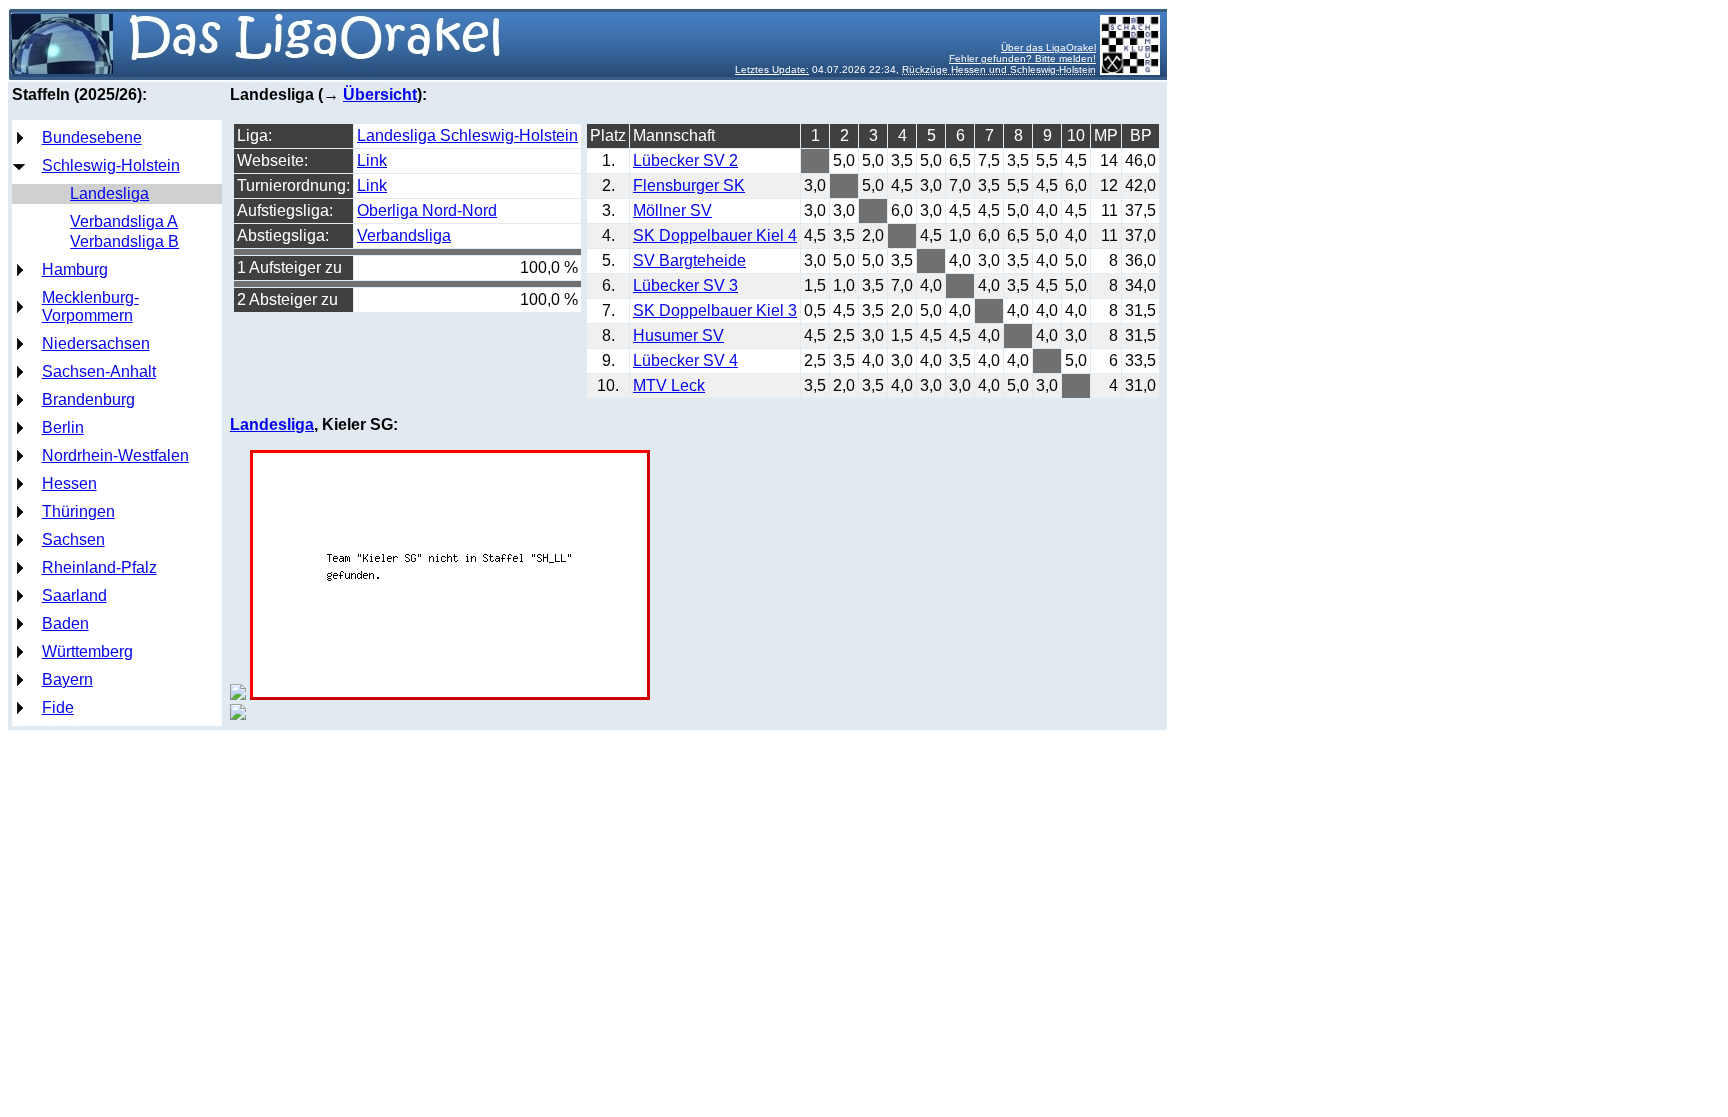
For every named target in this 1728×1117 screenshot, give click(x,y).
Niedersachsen (96, 343)
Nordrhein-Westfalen (115, 455)
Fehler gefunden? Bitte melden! (1022, 58)
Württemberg (87, 651)
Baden (65, 623)
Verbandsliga (404, 235)
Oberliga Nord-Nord (427, 210)
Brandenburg (88, 399)
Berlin (63, 427)
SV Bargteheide (689, 260)
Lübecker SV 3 (685, 285)
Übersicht (380, 94)
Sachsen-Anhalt (99, 371)
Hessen (69, 483)
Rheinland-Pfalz (99, 567)
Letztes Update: (772, 69)
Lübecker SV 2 (685, 160)
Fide (58, 707)
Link (372, 160)
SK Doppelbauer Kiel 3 (715, 310)
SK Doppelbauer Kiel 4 (715, 235)
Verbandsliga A (124, 221)
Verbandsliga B (124, 241)
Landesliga (109, 193)
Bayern (67, 679)
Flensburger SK (689, 185)
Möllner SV (672, 210)
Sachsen (73, 539)
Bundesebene (92, 137)
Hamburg (75, 269)
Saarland (74, 595)
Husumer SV (678, 335)
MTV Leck (669, 385)
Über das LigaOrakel (1048, 47)
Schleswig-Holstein (111, 165)
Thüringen (78, 511)
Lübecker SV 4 (685, 360)
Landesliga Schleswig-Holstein (467, 135)
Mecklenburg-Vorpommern (90, 306)
